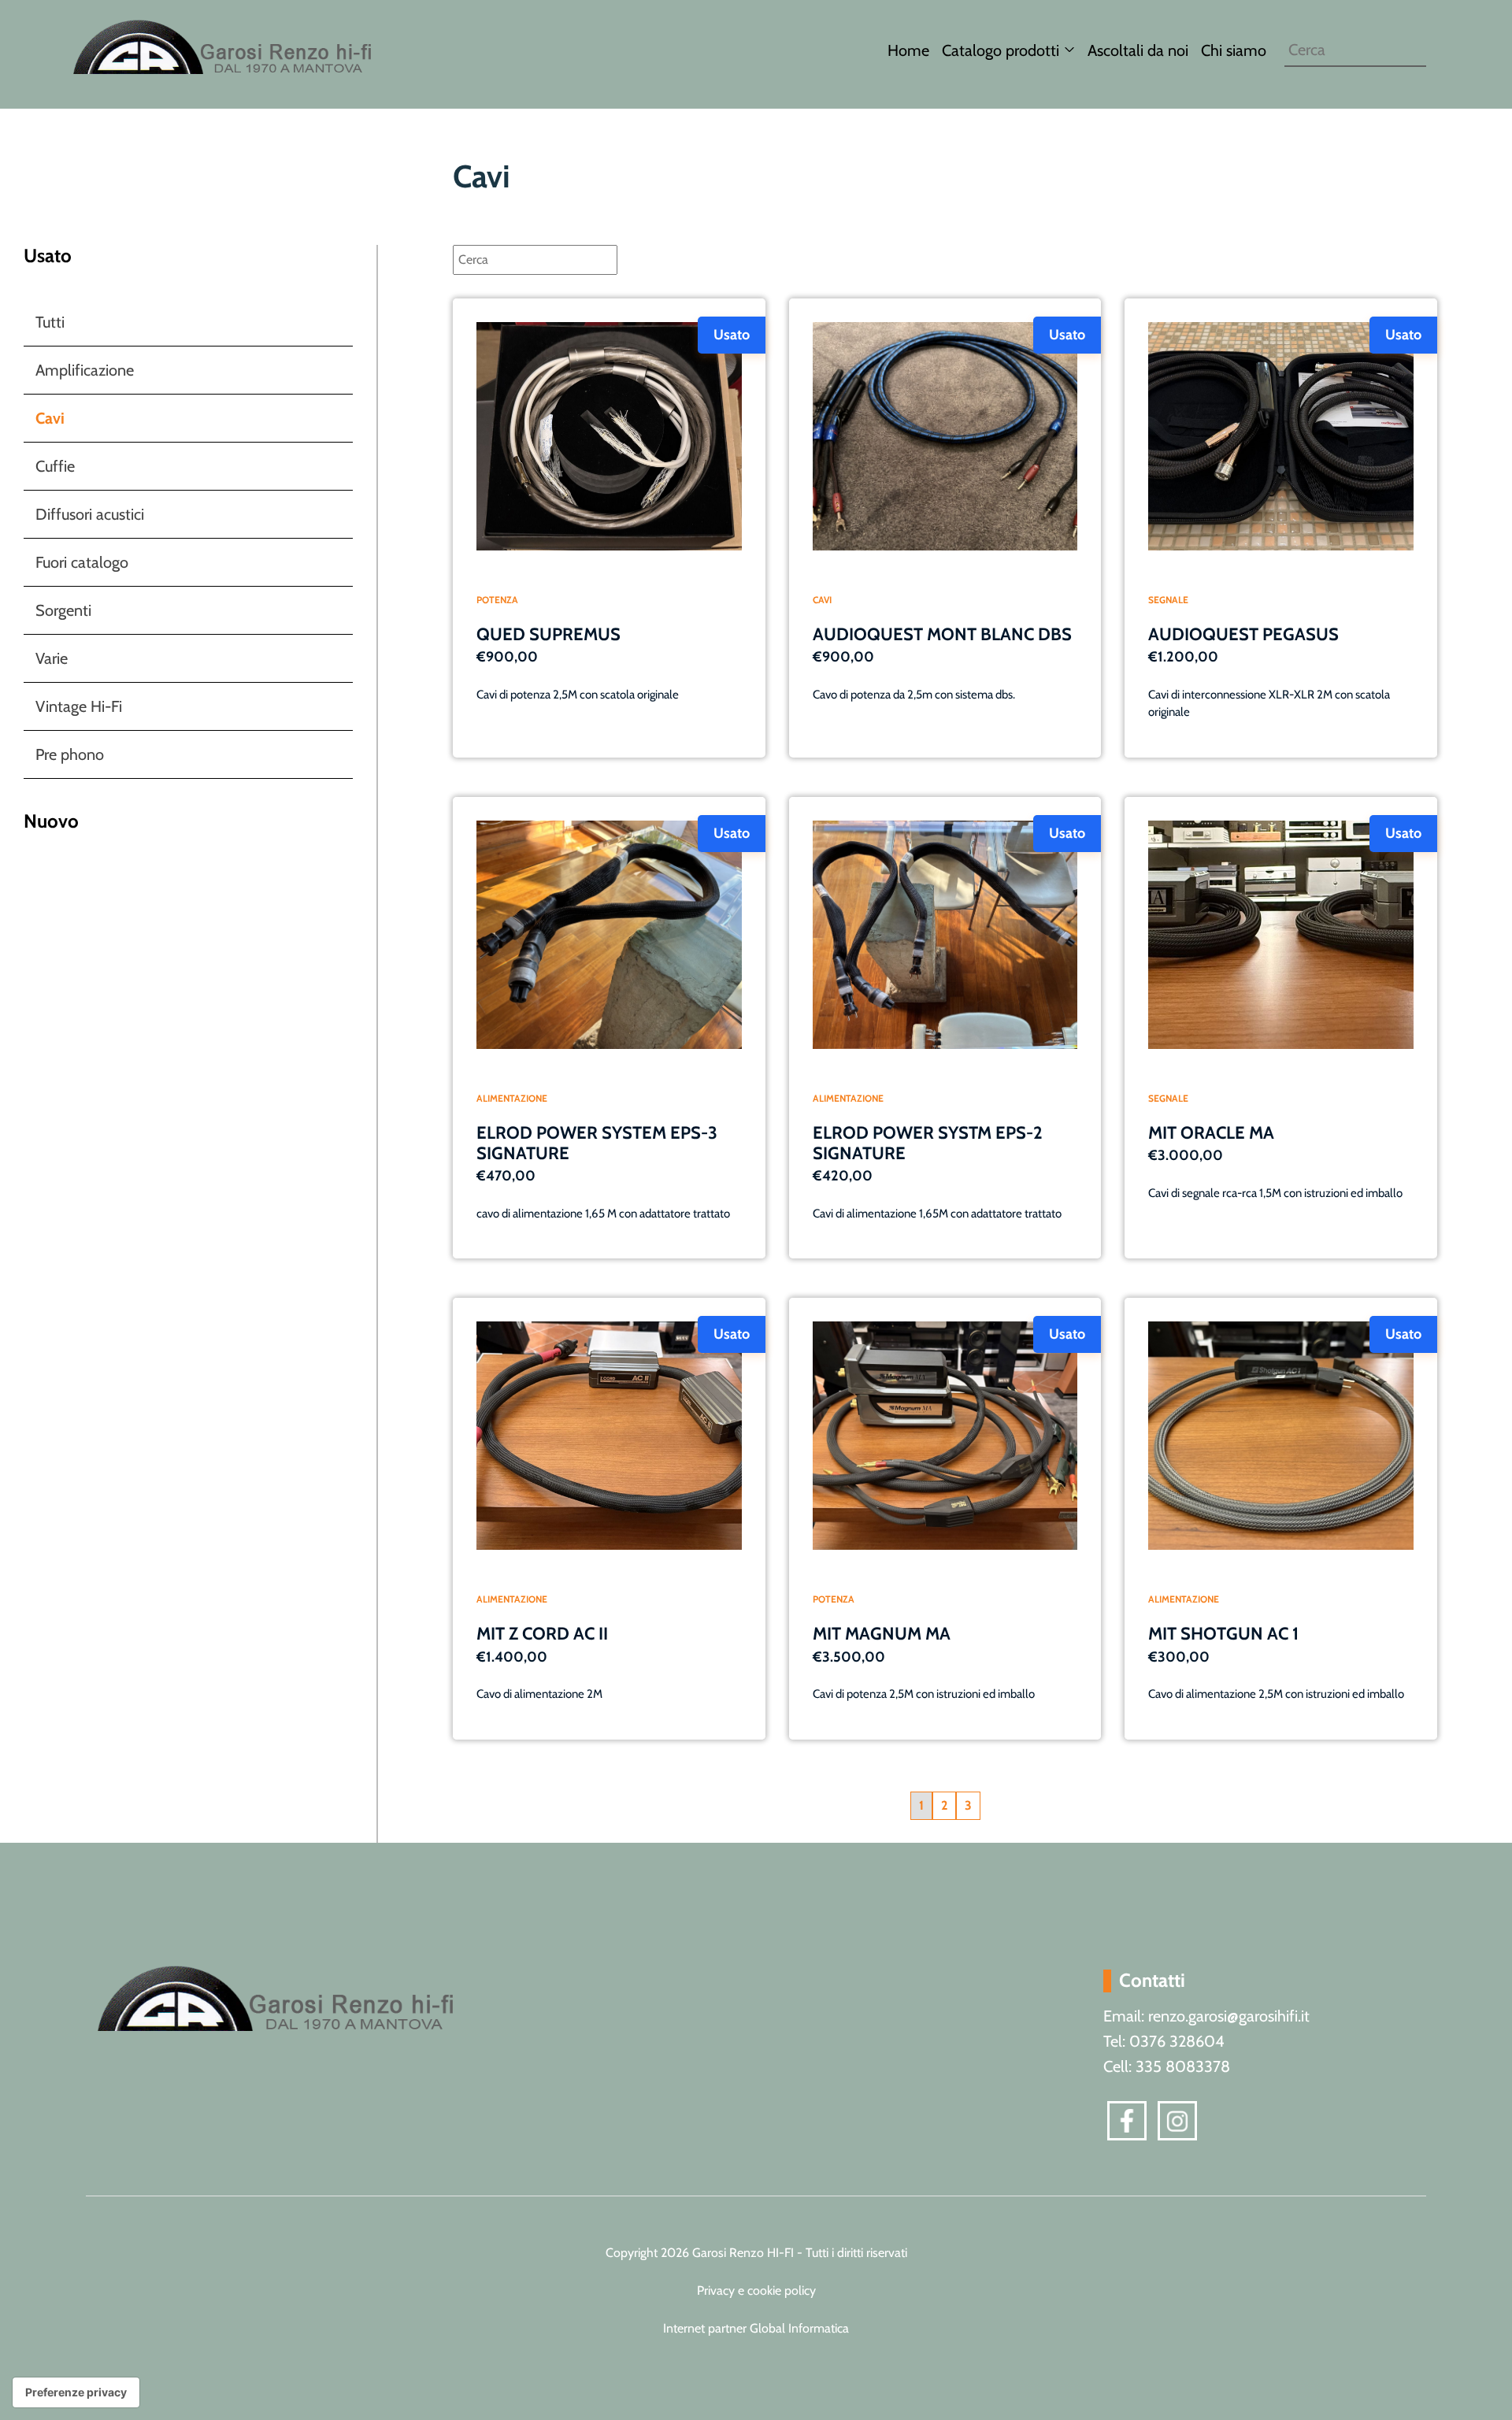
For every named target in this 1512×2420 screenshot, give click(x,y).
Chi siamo (1234, 50)
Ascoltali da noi (1138, 50)
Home (908, 50)
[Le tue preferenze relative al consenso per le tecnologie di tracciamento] (76, 2392)
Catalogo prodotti (1001, 50)
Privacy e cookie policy (756, 2290)
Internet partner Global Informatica (756, 2328)
